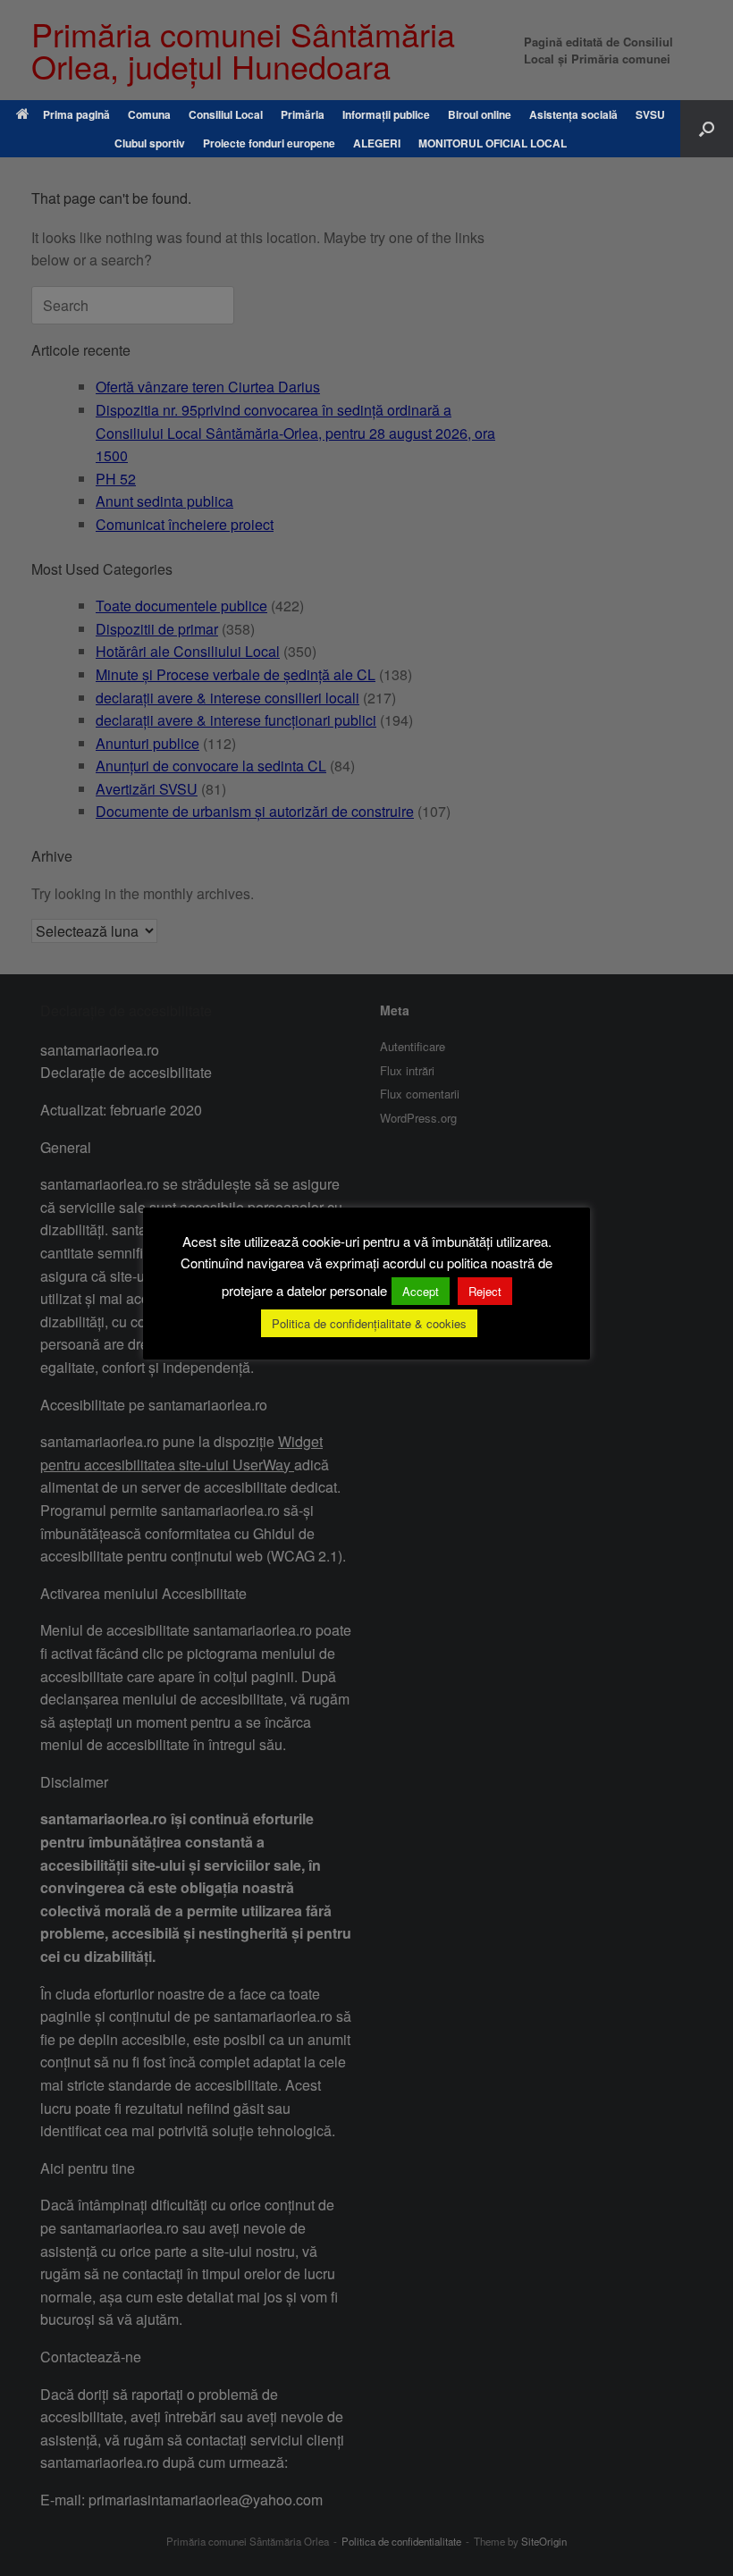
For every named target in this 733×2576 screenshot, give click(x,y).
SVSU (650, 114)
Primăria (303, 114)
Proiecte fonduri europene (269, 143)
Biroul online (480, 114)
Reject (485, 1291)
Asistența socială (573, 114)
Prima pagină (76, 114)
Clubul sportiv (150, 143)
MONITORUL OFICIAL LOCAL (493, 143)
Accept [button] (421, 1291)
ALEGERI (377, 143)
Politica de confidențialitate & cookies (369, 1323)
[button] (707, 129)
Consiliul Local (226, 114)
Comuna (149, 114)
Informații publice (386, 114)
